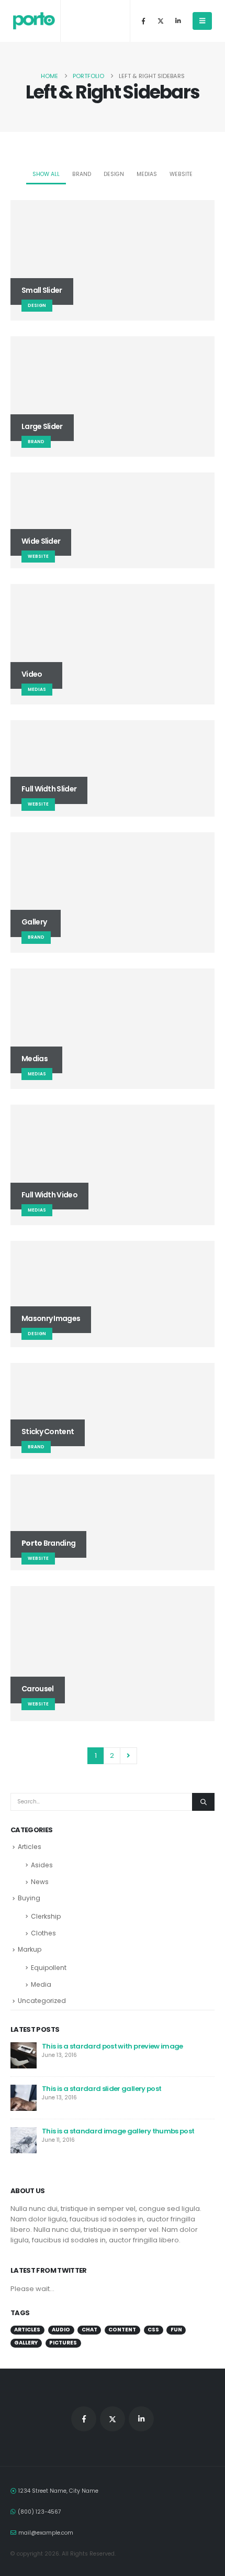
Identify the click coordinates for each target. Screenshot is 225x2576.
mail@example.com (46, 2533)
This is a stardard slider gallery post (102, 2089)
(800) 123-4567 (40, 2512)
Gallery (26, 2343)
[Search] (203, 1802)
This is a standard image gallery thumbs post (118, 2131)
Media (41, 1984)
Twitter (113, 2419)
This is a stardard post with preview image (113, 2046)
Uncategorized (42, 2001)
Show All (46, 174)
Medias (147, 174)
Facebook (84, 2419)
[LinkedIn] (178, 21)
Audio (61, 2330)
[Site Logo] (34, 21)
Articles (30, 1847)
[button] (202, 21)
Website (181, 174)
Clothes (43, 1933)
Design (114, 174)
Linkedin (141, 2419)
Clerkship (46, 1916)
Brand (82, 174)
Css (153, 2330)
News (40, 1882)
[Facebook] (143, 21)
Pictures (63, 2343)
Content (122, 2330)
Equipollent (49, 1968)
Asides (42, 1865)
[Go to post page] (24, 2055)
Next (128, 1756)
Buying (29, 1898)
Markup (30, 1949)
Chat (89, 2330)
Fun (176, 2330)
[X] (161, 21)
